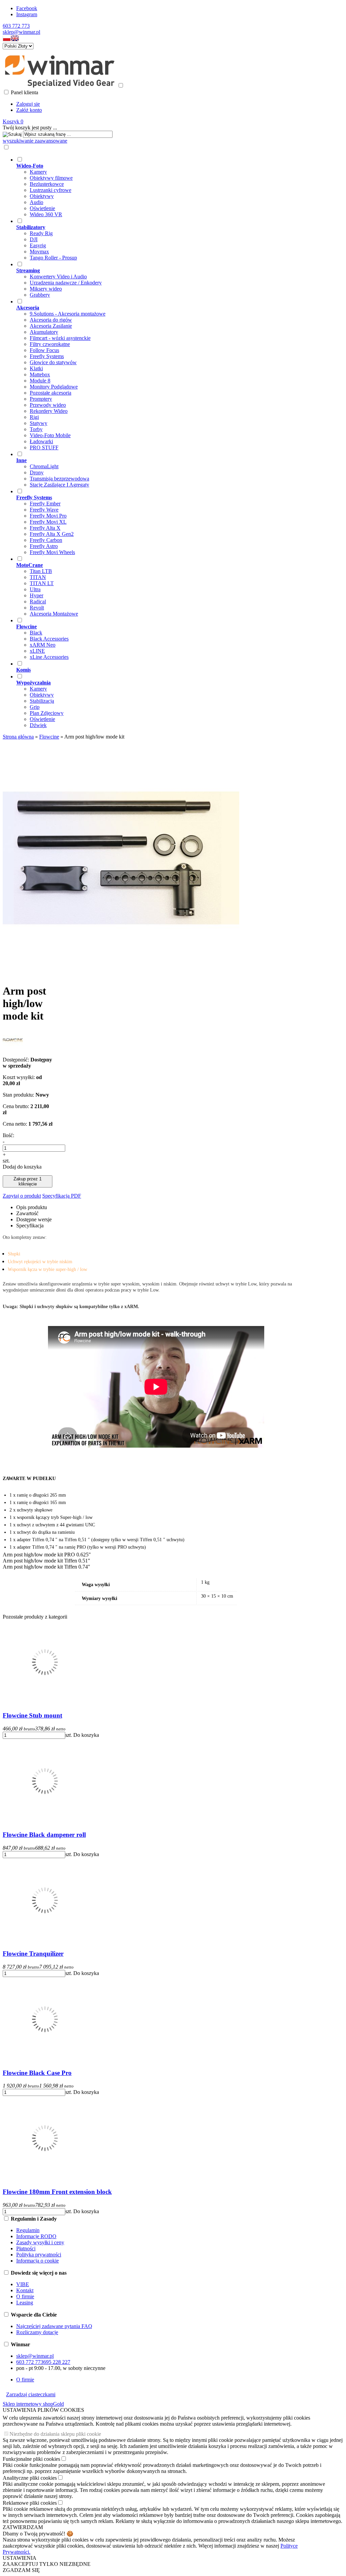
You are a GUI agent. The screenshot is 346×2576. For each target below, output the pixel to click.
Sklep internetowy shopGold (33, 2404)
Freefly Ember (45, 504)
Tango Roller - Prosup (53, 258)
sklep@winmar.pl (21, 32)
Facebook (27, 8)
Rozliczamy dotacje (37, 2332)
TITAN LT (42, 583)
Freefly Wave (44, 510)
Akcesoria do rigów (51, 320)
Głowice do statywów (53, 362)
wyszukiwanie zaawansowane (35, 141)
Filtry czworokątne (50, 344)
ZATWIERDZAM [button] (23, 2527)
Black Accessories (49, 639)
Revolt (37, 608)
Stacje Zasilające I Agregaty (59, 485)
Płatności (26, 2248)
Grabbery (40, 295)
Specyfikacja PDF (62, 1196)
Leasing (25, 2303)
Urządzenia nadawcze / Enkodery (66, 283)
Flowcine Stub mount (32, 1715)
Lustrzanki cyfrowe (51, 190)
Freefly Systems (47, 356)
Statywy (39, 423)
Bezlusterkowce (47, 184)
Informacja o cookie (38, 2261)
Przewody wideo (48, 405)
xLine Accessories (49, 657)
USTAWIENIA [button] (20, 2558)
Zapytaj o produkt (22, 1196)
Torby (36, 429)
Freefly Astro (44, 546)
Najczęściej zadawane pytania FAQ (54, 2326)
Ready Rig (41, 233)
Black (36, 633)
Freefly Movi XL (48, 522)
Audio (36, 202)
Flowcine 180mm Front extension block (57, 2192)
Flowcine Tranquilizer (33, 1954)
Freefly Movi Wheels (52, 552)
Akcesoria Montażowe (54, 614)
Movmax (39, 252)
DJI (34, 239)
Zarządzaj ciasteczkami (31, 2394)
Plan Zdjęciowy (47, 713)
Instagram (27, 14)
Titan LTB (41, 571)
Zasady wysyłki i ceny (40, 2242)
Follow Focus (44, 350)
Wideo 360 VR (46, 214)
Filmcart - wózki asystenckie (60, 338)
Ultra (35, 589)
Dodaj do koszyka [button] (22, 1167)
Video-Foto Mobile (50, 435)
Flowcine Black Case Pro (37, 2073)
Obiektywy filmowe (51, 178)
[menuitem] (163, 187)
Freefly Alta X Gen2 (52, 534)
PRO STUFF (44, 447)
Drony (37, 472)
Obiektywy (42, 196)
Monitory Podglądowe (54, 387)
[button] (7, 40)
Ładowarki (41, 441)
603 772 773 (16, 26)
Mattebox (40, 374)
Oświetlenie (42, 208)
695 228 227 (57, 2362)
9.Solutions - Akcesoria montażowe (68, 314)
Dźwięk (38, 725)
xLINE (37, 651)
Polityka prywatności (39, 2255)
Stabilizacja (42, 701)
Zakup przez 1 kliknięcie (28, 1181)
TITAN (38, 577)
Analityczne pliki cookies (30, 2478)
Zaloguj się (28, 104)
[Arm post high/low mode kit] (121, 974)
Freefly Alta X (45, 528)
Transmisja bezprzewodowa (59, 479)
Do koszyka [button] (86, 1735)
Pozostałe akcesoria (51, 393)
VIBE (23, 2284)
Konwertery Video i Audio (58, 277)
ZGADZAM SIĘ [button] (21, 2570)
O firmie (25, 2296)
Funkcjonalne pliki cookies (31, 2459)
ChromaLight (44, 466)
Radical (38, 602)
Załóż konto (29, 110)
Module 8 (40, 381)
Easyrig (38, 245)
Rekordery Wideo (49, 411)
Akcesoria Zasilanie (51, 326)
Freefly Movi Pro (48, 516)
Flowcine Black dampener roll (44, 1835)
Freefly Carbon (46, 540)
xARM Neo (43, 645)
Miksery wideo (46, 289)
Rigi (34, 417)
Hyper (36, 595)
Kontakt (25, 2290)
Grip (35, 707)
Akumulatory (44, 332)
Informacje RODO (36, 2236)
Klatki (36, 368)
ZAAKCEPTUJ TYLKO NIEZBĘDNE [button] (47, 2564)
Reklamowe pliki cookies (30, 2503)
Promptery (41, 399)
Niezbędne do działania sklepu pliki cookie (55, 2434)
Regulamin (28, 2230)
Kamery (38, 172)
